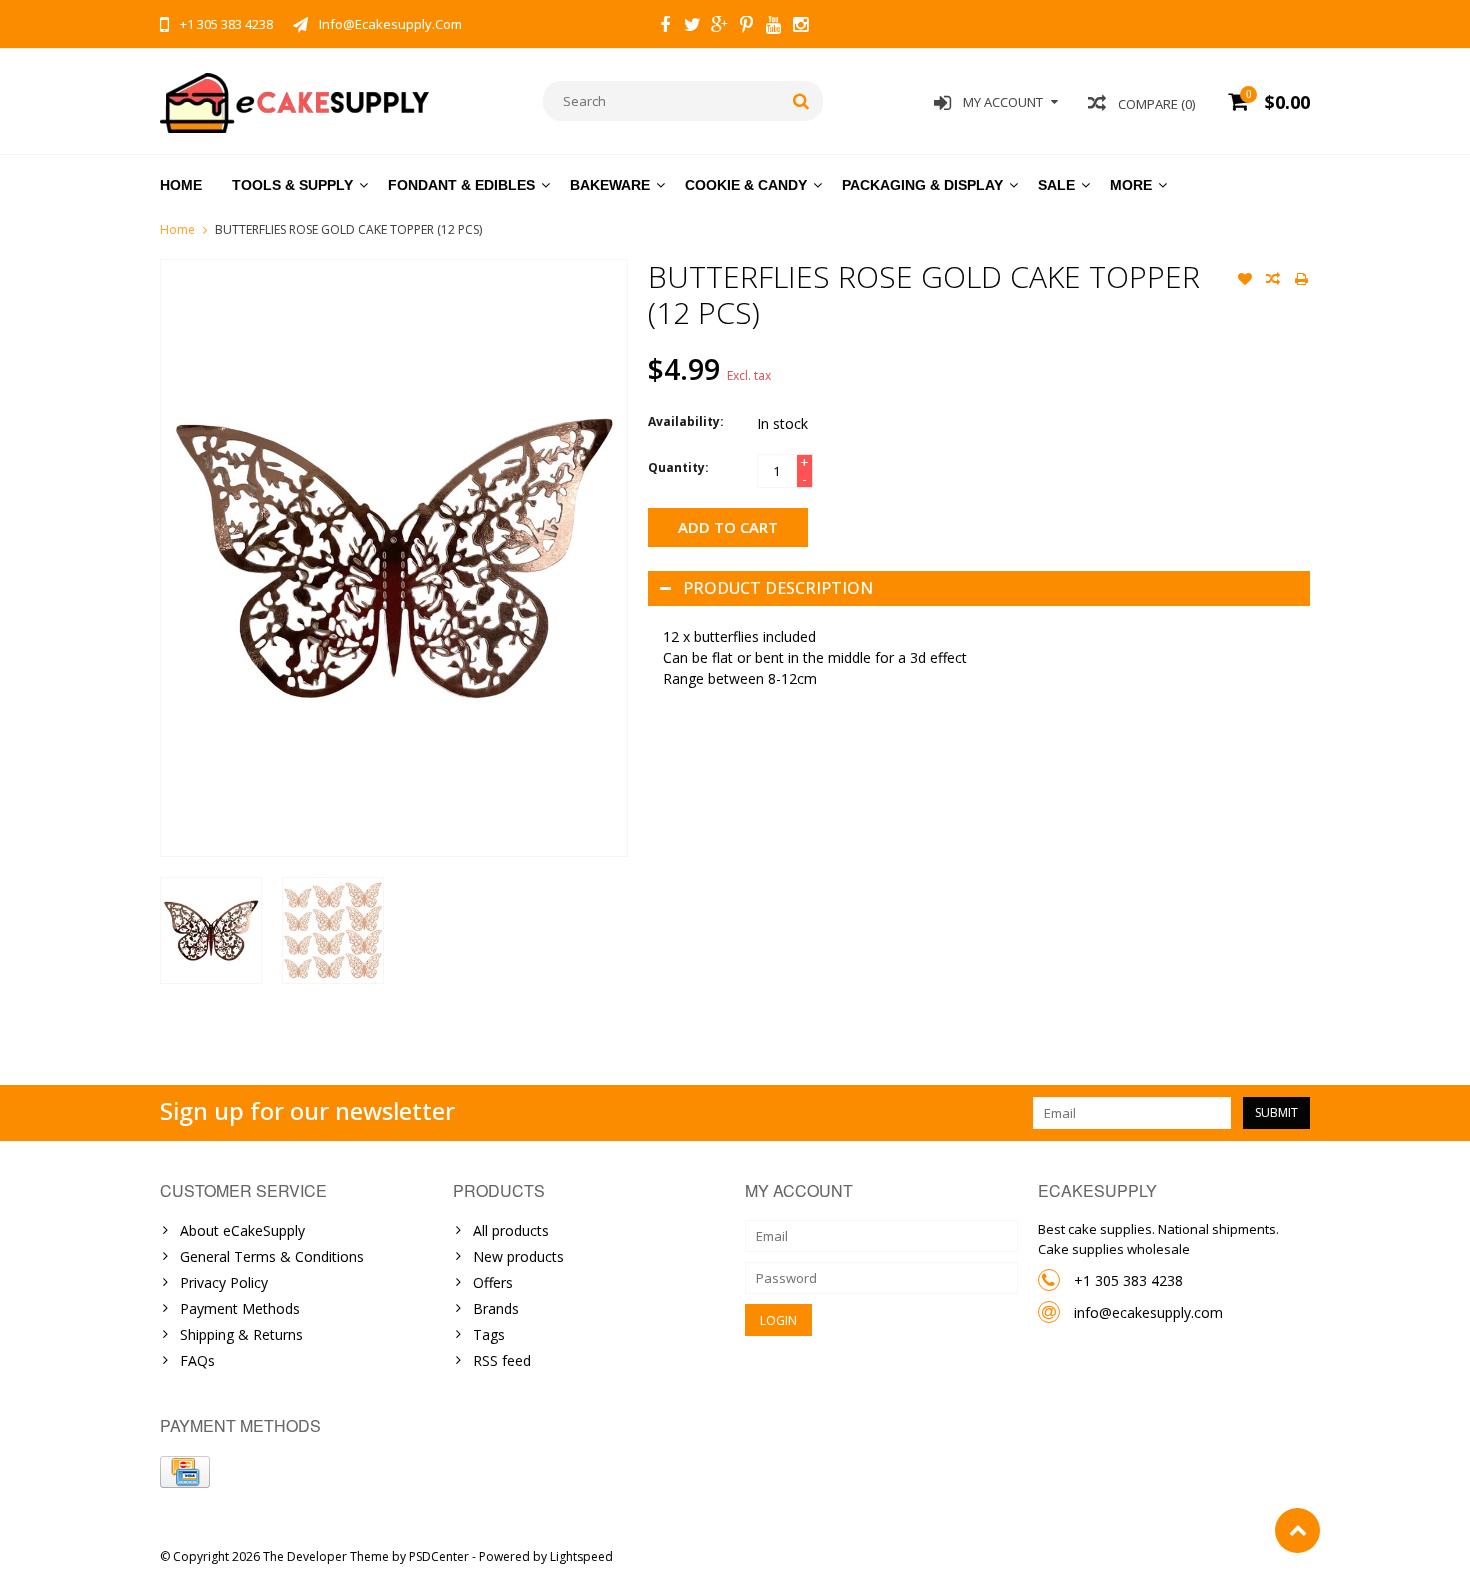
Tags (489, 1334)
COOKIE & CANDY (746, 185)
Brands (496, 1308)
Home (181, 185)
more (1131, 185)
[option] (211, 930)
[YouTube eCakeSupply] (773, 27)
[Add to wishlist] (1245, 281)
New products (518, 1256)
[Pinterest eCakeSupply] (746, 27)
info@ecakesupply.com (1148, 1312)
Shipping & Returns (241, 1334)
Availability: (686, 421)
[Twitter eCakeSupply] (692, 27)
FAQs (197, 1360)
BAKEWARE (610, 185)
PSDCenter (439, 1556)
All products (511, 1230)
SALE (1056, 185)
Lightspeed (581, 1556)
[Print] (1301, 281)
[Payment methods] (185, 1472)
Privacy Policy (224, 1282)
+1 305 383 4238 (1128, 1280)
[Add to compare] (1273, 281)
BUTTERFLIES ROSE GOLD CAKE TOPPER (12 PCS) (348, 229)
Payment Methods (240, 1308)
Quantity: (678, 467)
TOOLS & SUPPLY (292, 185)
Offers (493, 1282)
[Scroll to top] (1297, 1530)
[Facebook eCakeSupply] (665, 27)
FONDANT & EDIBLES (461, 185)
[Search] (801, 101)
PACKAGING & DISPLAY (922, 185)
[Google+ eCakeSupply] (719, 27)
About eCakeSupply (242, 1230)
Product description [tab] (778, 588)
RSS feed (502, 1360)
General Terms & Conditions (272, 1256)
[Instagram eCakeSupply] (800, 27)
